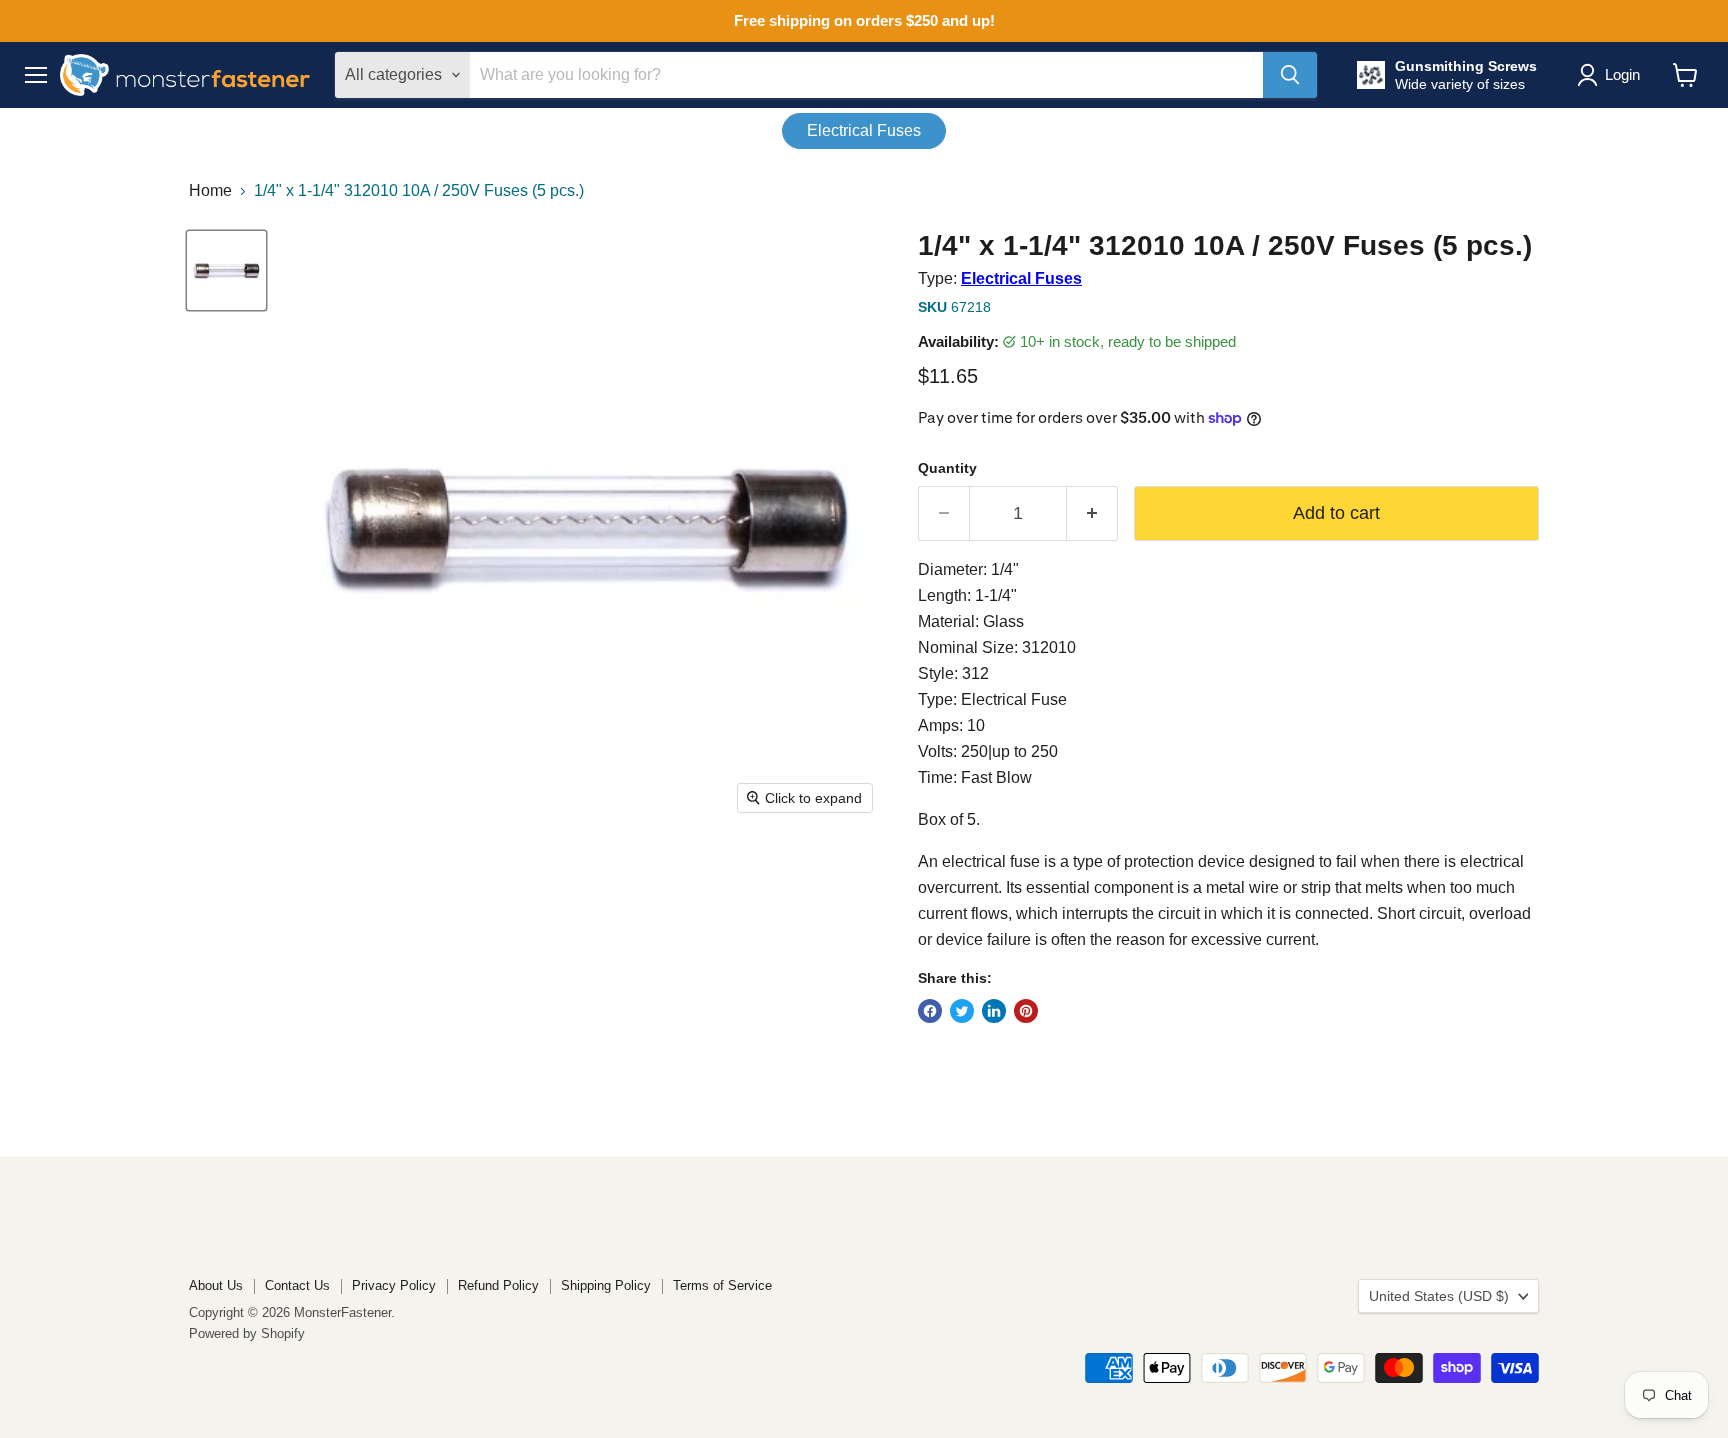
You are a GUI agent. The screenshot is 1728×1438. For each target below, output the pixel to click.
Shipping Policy (606, 1285)
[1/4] (226, 270)
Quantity (947, 468)
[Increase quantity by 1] (1092, 513)
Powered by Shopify (247, 1333)
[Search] (1290, 75)
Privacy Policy (394, 1285)
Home (210, 190)
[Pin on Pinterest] (1026, 1011)
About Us (216, 1285)
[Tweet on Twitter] (962, 1011)
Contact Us (297, 1285)
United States (1439, 1296)
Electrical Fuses (864, 130)
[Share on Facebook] (930, 1011)
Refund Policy (498, 1285)
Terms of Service (722, 1285)
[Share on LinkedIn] (994, 1011)
